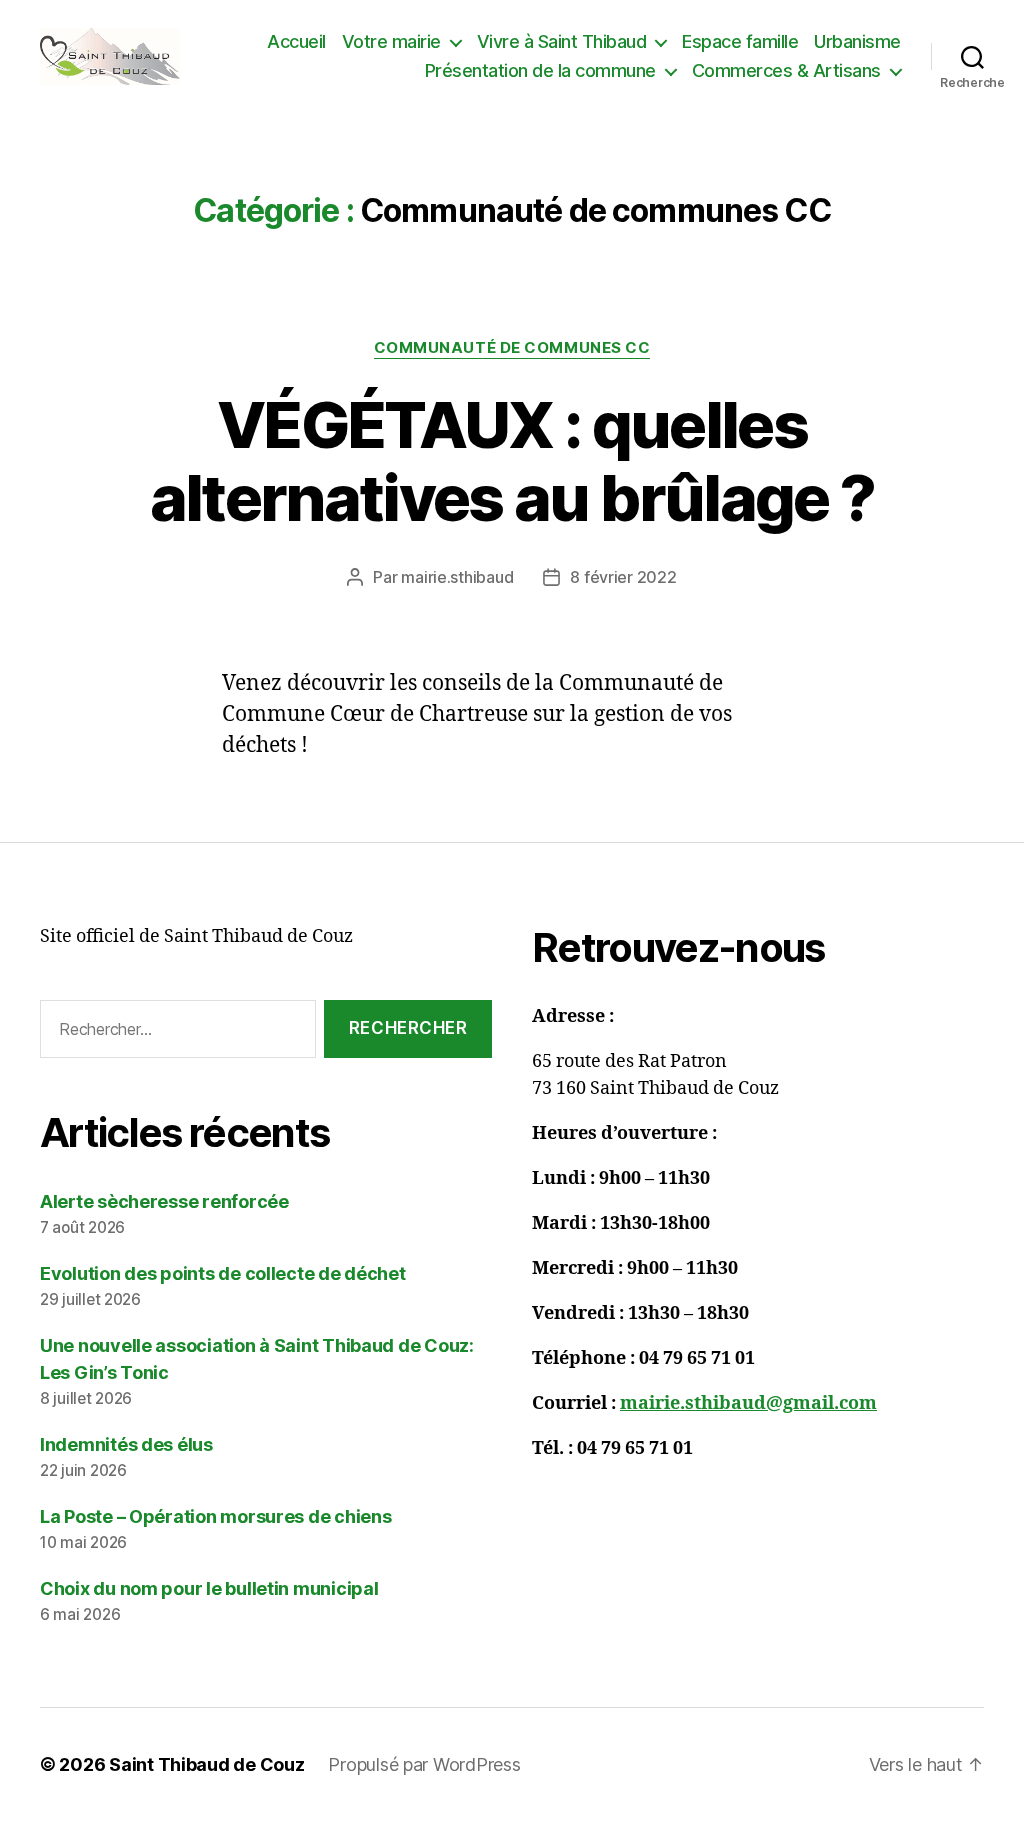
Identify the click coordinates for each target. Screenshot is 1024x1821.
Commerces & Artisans (786, 70)
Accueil (296, 41)
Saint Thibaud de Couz (206, 1764)
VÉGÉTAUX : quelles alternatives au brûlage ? (512, 461)
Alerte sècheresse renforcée (164, 1201)
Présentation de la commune (540, 70)
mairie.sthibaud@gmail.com (748, 1403)
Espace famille (740, 41)
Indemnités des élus (126, 1444)
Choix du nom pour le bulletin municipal (209, 1588)
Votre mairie (391, 41)
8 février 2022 (623, 577)
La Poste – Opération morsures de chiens (215, 1516)
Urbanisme (857, 41)
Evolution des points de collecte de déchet (223, 1273)
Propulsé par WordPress (424, 1764)
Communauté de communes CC (512, 348)
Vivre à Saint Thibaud (562, 41)
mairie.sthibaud (457, 577)
